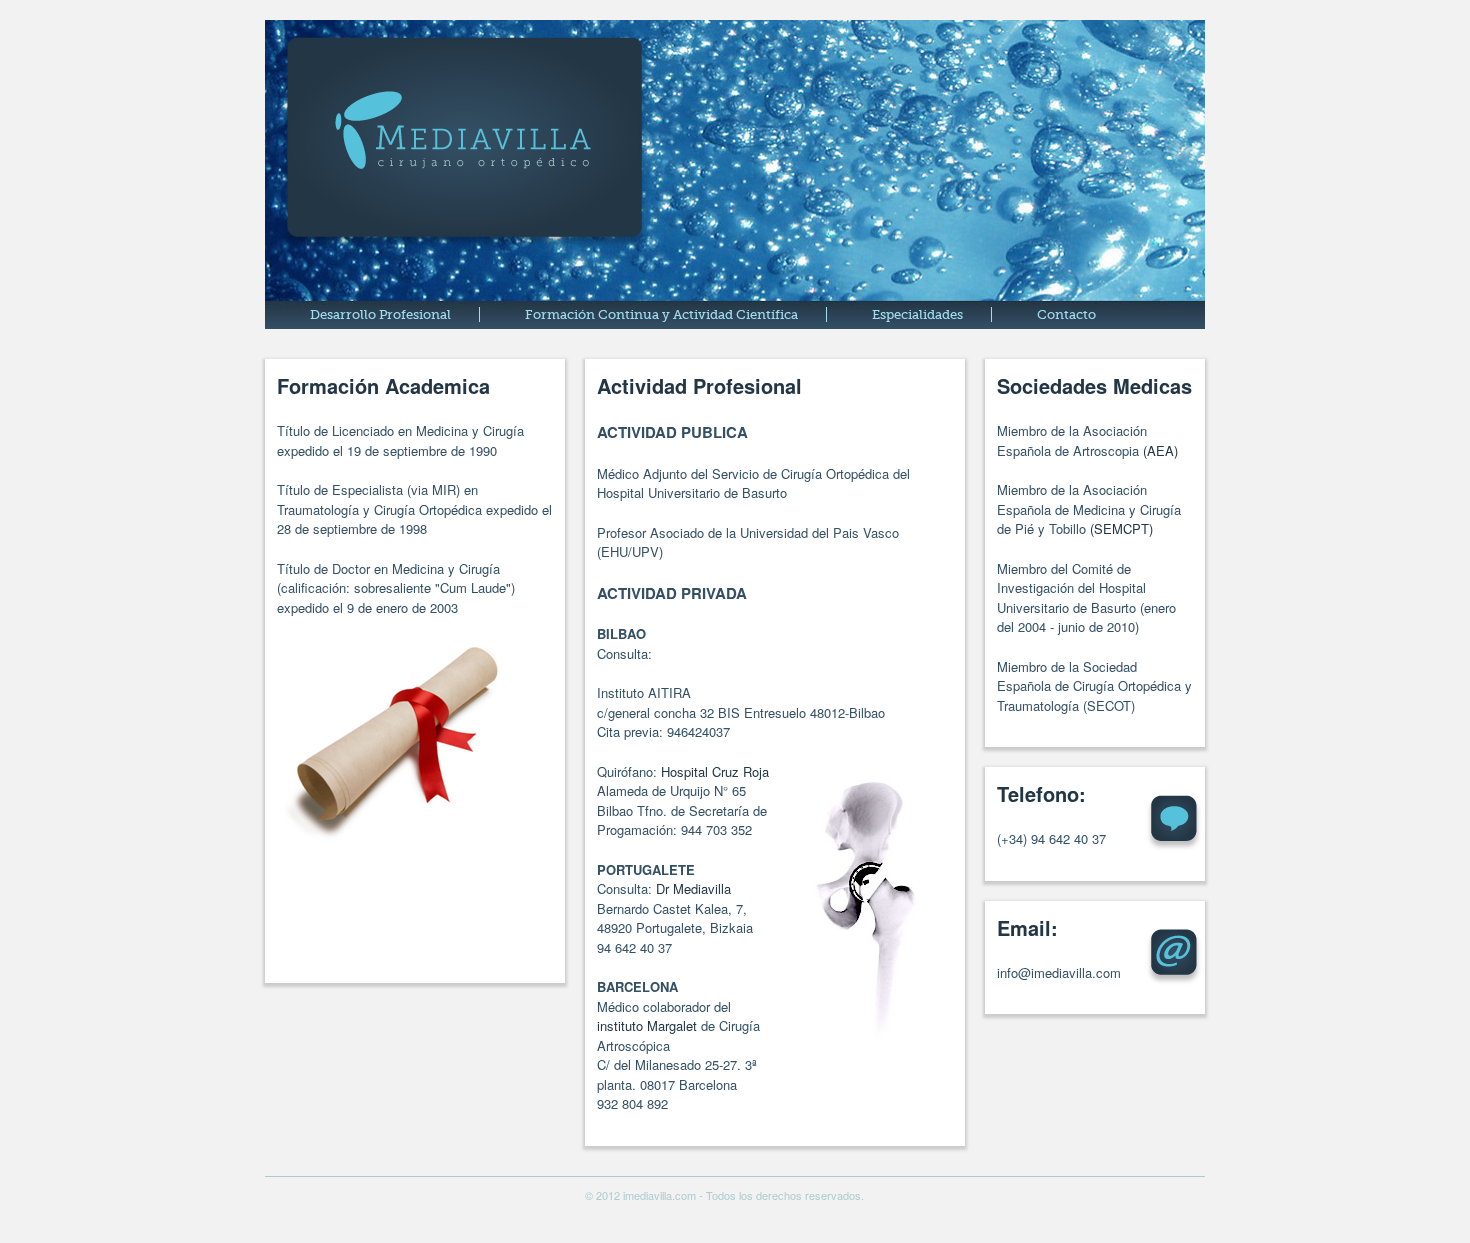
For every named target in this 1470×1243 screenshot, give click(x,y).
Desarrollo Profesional (380, 314)
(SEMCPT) (1121, 528)
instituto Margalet (647, 1025)
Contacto (1066, 314)
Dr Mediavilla (693, 888)
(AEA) (1160, 450)
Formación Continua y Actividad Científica (661, 314)
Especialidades (917, 314)
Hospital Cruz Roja (715, 771)
